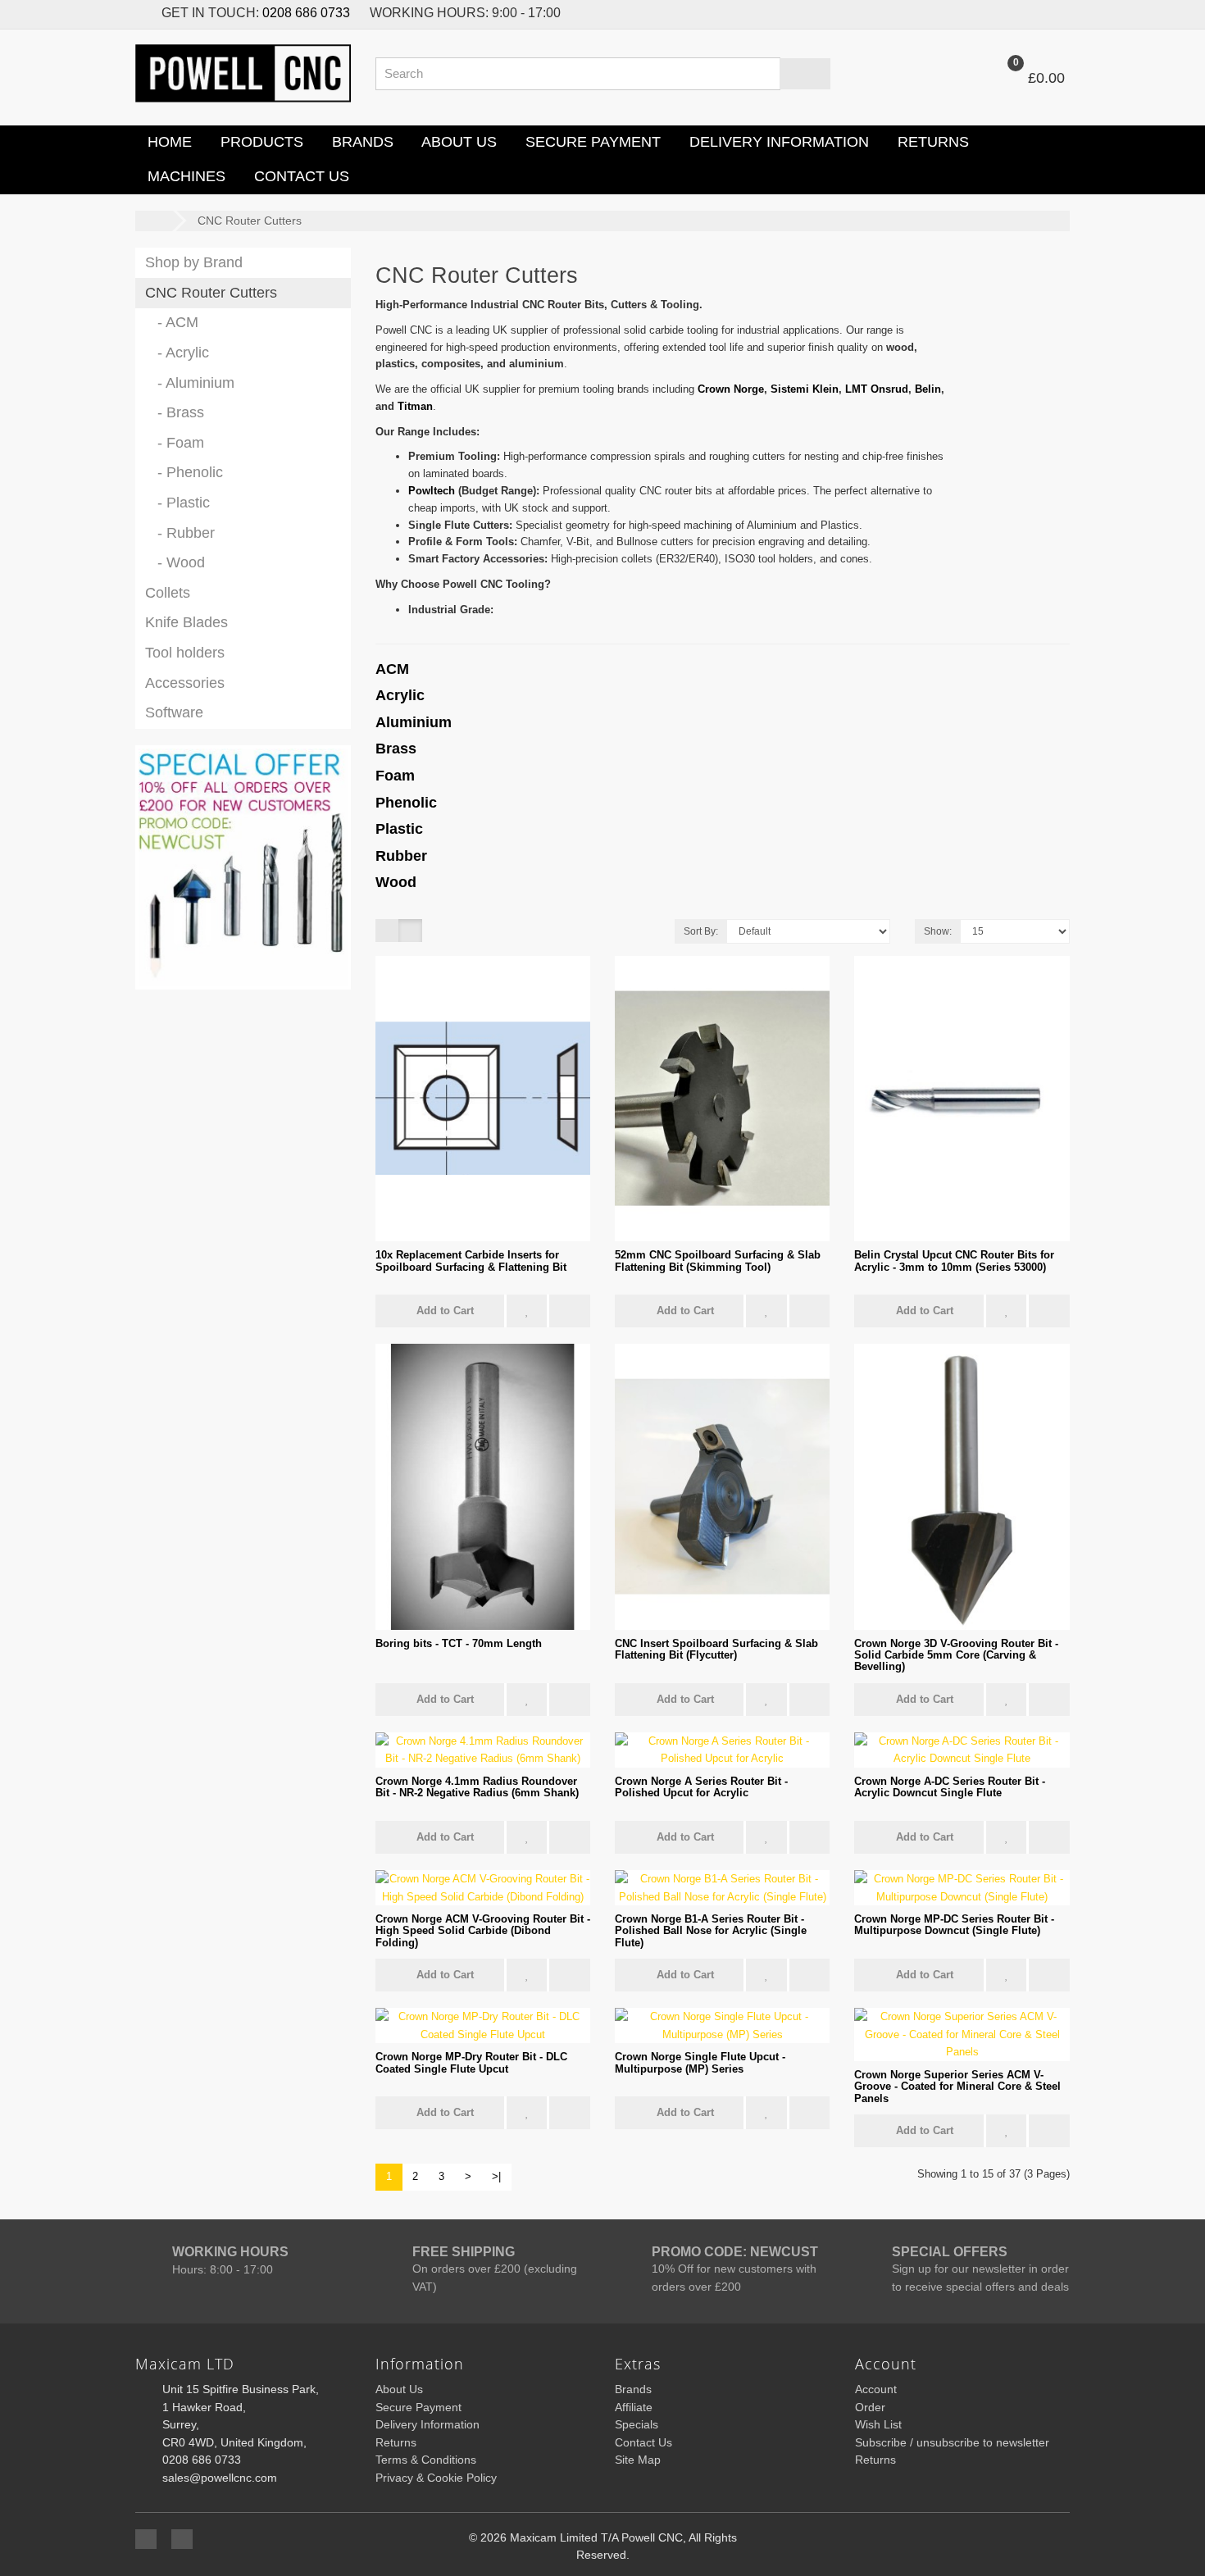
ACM (392, 669)
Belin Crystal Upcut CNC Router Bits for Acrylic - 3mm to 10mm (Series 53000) (954, 1261)
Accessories (185, 683)
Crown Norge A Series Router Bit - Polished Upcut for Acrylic (701, 1787)
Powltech (432, 491)
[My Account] (944, 78)
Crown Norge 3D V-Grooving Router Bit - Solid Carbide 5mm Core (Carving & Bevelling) (956, 1655)
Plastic (399, 829)
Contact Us (643, 2442)
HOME (168, 142)
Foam (395, 776)
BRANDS (361, 142)
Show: (938, 931)
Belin (928, 389)
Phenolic (406, 803)
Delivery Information (427, 2424)
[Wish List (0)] (1021, 13)
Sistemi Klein (805, 389)
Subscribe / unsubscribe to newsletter (952, 2442)
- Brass (175, 412)
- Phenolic (184, 472)
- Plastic (177, 503)
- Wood (175, 562)
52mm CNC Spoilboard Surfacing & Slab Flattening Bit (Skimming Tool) (718, 1261)
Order (870, 2407)
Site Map (638, 2460)
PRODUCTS (260, 142)
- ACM (172, 322)
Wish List (878, 2424)
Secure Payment (418, 2407)
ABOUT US (457, 142)
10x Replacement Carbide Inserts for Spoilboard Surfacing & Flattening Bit (471, 1261)
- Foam (175, 443)
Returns (396, 2442)
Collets (168, 593)
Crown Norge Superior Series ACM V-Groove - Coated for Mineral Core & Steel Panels (957, 2087)
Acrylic (400, 695)
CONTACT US (300, 176)
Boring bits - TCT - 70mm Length (459, 1643)
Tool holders (185, 653)
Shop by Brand (194, 262)
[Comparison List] (1055, 13)
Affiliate (634, 2407)
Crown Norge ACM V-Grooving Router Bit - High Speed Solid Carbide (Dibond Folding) (483, 1931)
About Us (399, 2389)
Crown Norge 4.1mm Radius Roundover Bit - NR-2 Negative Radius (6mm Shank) (477, 1787)
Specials (637, 2424)
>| (496, 2176)
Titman (415, 406)
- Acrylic (177, 353)
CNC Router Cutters (250, 221)
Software (174, 712)
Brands (633, 2389)
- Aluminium (190, 383)
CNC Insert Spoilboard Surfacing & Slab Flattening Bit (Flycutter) (716, 1649)
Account (876, 2389)
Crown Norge (731, 389)
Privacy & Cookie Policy (436, 2478)
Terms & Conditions (426, 2460)
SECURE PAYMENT (591, 142)
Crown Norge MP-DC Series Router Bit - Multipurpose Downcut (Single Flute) (954, 1925)
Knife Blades (186, 622)
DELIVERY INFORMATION (777, 142)
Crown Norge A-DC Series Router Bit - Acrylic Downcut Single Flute (950, 1787)
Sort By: (701, 931)
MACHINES (184, 176)
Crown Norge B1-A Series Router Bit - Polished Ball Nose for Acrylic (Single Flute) (711, 1931)
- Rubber (180, 533)
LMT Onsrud (877, 389)
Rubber (401, 856)
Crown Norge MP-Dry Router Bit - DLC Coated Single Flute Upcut (471, 2062)
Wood (396, 882)
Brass (396, 749)
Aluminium (414, 722)
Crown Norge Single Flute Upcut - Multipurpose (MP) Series (700, 2062)
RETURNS (931, 142)
